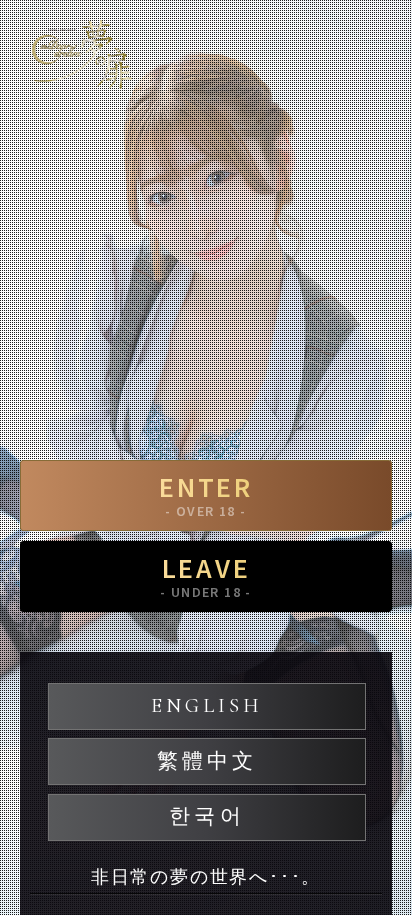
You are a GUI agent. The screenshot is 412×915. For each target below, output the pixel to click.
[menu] (377, 45)
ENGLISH (207, 705)
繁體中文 (207, 761)
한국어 (206, 816)
